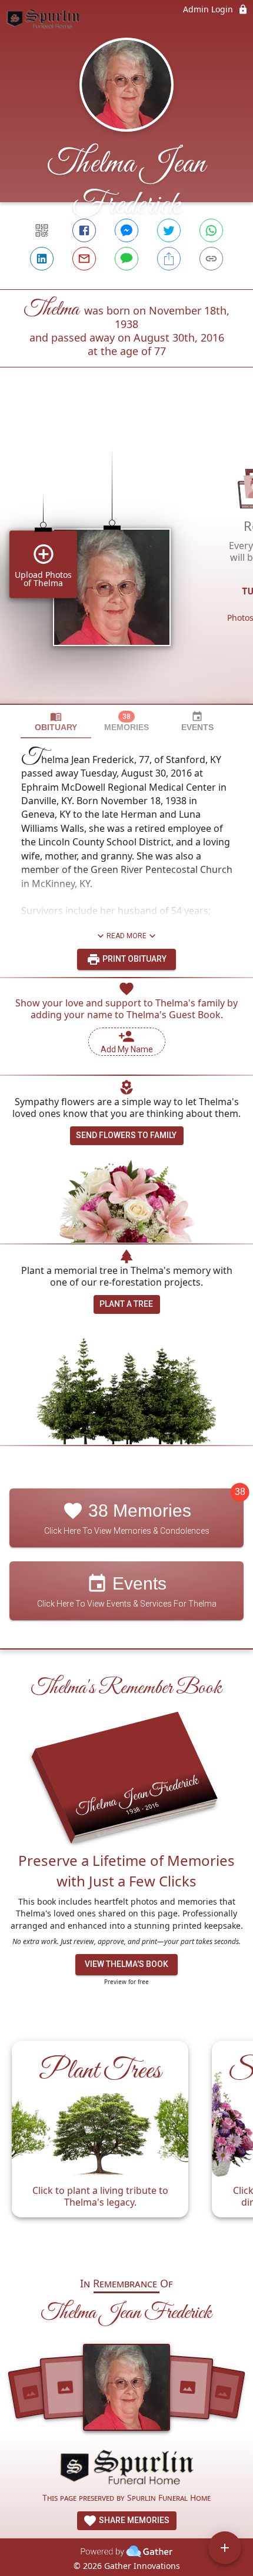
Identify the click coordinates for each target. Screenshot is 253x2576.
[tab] (56, 722)
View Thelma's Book (126, 1964)
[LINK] (211, 259)
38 (240, 1492)
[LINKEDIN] (42, 259)
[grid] (126, 556)
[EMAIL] (84, 259)
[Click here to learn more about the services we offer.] (126, 2469)
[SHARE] (169, 259)
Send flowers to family (126, 1135)
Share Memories (133, 2520)
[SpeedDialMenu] (225, 2548)
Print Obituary (134, 959)
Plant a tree (126, 1304)
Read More (126, 936)
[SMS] (126, 259)
